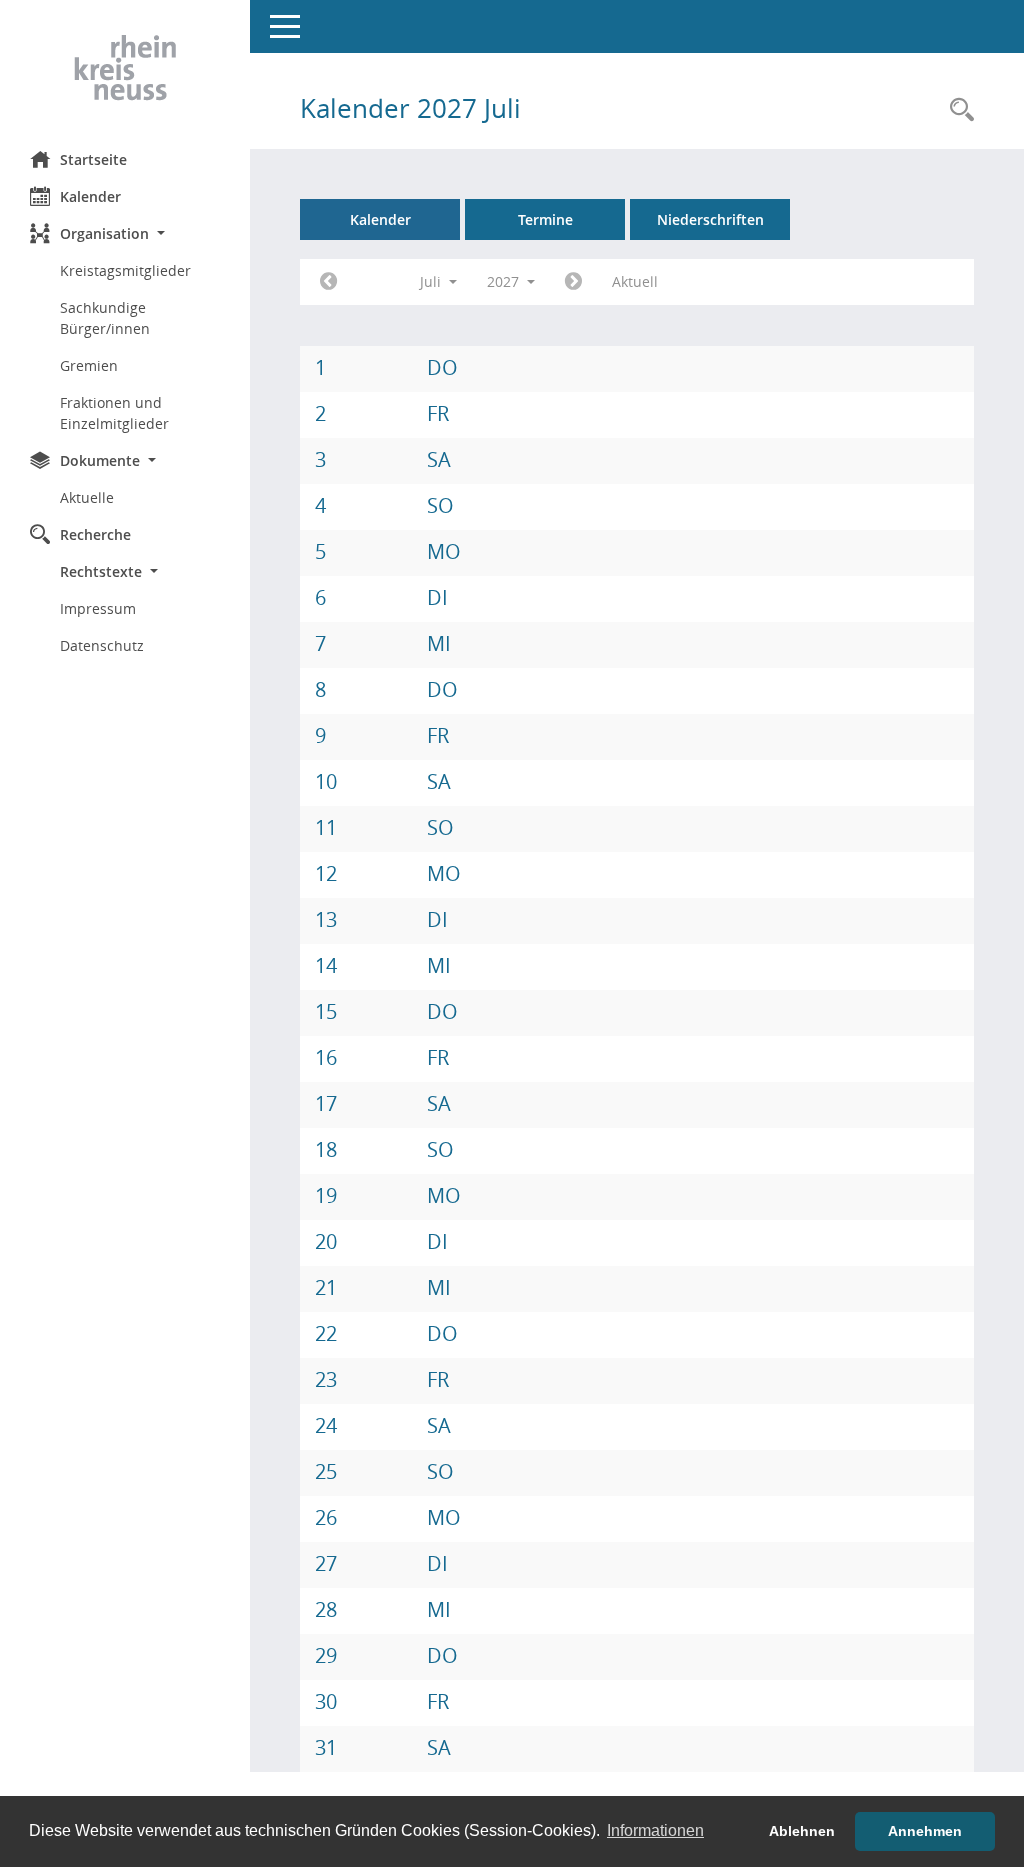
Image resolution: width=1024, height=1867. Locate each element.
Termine (545, 219)
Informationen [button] (655, 1830)
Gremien (89, 365)
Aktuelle (87, 497)
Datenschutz (102, 645)
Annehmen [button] (925, 1831)
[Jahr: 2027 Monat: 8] (573, 282)
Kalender (90, 196)
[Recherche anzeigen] (957, 110)
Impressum (98, 608)
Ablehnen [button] (802, 1831)
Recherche (95, 534)
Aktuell (635, 281)
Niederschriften (710, 219)
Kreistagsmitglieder (125, 270)
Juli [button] (432, 281)
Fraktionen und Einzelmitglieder (114, 413)
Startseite (93, 159)
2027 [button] (505, 281)
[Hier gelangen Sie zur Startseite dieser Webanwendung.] (125, 68)
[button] (125, 233)
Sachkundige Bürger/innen (105, 318)
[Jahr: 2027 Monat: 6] (328, 282)
